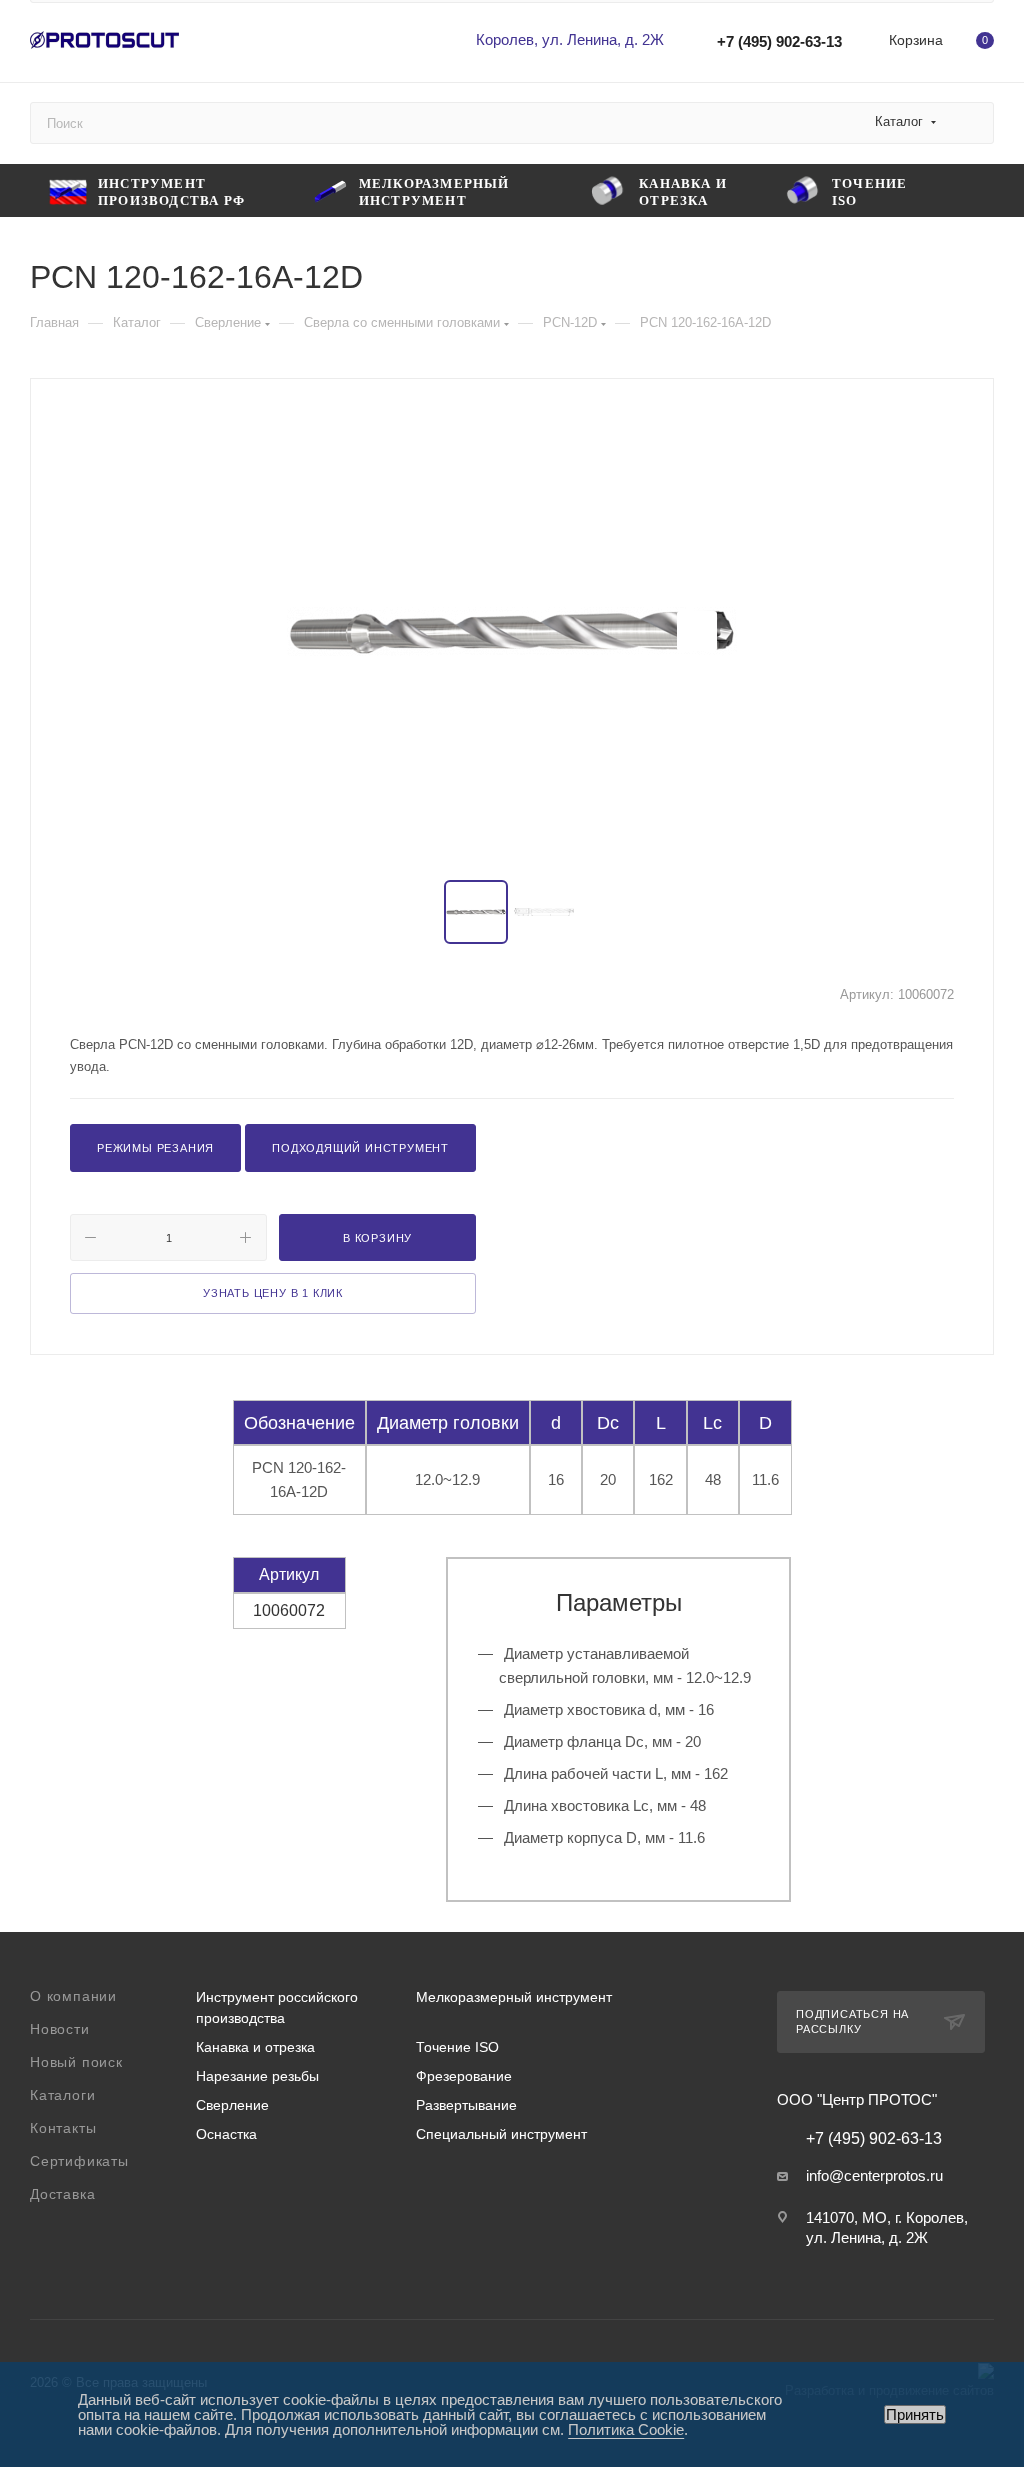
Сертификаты (79, 2161)
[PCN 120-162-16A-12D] (512, 631)
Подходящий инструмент (360, 1148)
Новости (60, 2029)
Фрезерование (464, 2076)
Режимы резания (155, 1148)
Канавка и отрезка (255, 2047)
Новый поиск (76, 2062)
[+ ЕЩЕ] (965, 190)
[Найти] (969, 123)
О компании (73, 1996)
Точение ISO (457, 2047)
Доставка (62, 2194)
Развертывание (466, 2105)
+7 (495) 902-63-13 (779, 41)
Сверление (232, 2105)
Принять (915, 2414)
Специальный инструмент (501, 2134)
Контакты (63, 2128)
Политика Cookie (626, 2429)
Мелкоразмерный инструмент (514, 1997)
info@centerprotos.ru (874, 2175)
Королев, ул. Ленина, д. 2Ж (570, 39)
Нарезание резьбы (257, 2076)
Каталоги (62, 2095)
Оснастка (226, 2134)
